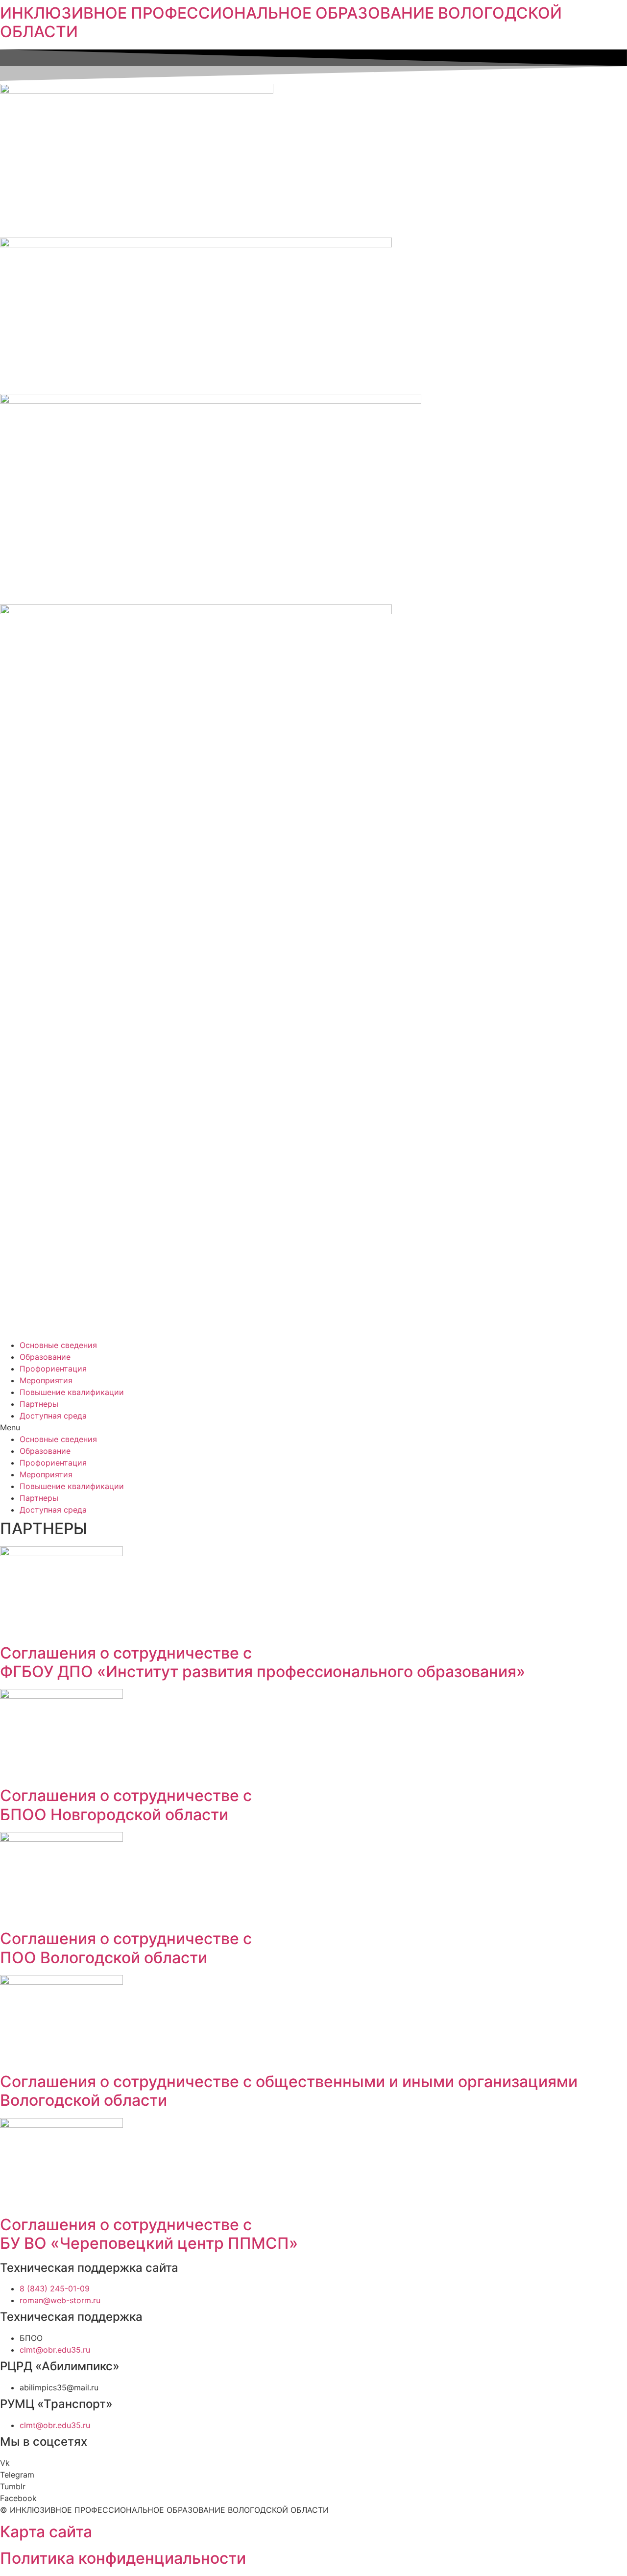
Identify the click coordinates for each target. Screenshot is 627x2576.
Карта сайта (46, 2532)
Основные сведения (58, 1345)
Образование (45, 1357)
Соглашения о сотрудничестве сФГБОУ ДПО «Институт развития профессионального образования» (263, 1662)
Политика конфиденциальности (123, 2558)
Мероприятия (46, 1380)
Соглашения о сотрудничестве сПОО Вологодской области (126, 1948)
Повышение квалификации (72, 1392)
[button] (313, 1427)
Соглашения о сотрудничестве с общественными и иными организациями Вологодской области (289, 2091)
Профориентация (53, 1369)
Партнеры (39, 1404)
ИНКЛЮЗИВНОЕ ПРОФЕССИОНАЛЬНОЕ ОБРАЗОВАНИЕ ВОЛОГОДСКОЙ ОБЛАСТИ (281, 22)
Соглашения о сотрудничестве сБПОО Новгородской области (126, 1805)
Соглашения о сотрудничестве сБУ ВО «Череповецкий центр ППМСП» (149, 2234)
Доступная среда (53, 1416)
